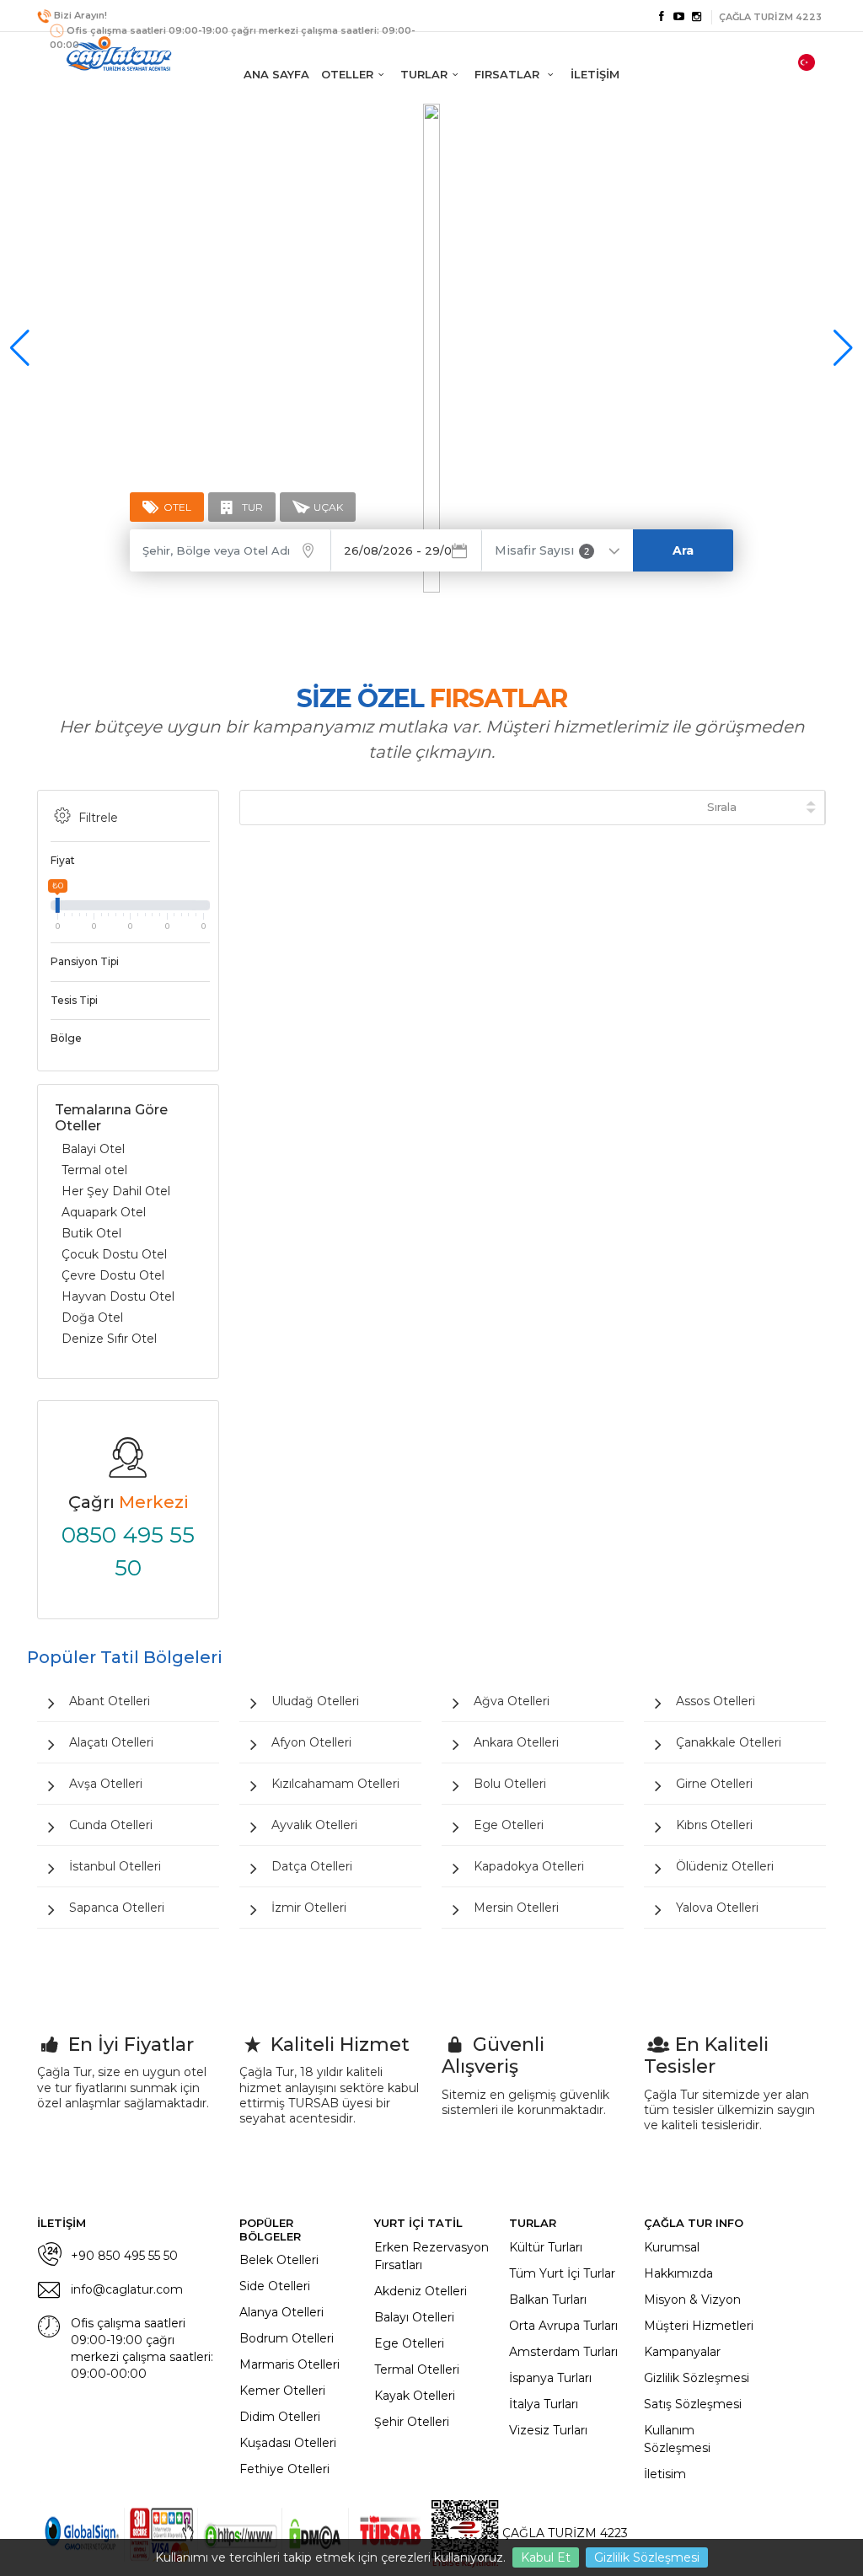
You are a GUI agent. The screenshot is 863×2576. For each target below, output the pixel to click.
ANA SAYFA (276, 74)
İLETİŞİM (595, 74)
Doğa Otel (92, 1318)
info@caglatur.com (127, 2289)
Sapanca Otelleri (117, 1908)
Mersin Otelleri (516, 1908)
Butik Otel (91, 1233)
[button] (843, 348)
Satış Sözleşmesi (693, 2404)
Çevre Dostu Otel (113, 1275)
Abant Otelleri (110, 1701)
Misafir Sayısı (542, 550)
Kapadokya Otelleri (529, 1866)
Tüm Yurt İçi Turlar (562, 2273)
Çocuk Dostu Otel (114, 1254)
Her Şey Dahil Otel (116, 1191)
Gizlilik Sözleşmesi (647, 2557)
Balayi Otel (93, 1149)
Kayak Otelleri (415, 2396)
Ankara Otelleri (516, 1742)
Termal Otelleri (417, 2369)
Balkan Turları (548, 2300)
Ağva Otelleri (512, 1701)
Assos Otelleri (716, 1701)
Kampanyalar (682, 2352)
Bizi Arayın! (80, 15)
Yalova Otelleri (717, 1908)
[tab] (167, 507)
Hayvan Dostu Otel (118, 1296)
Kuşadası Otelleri (288, 2443)
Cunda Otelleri (111, 1825)
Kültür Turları (546, 2247)
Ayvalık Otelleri (314, 1825)
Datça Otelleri (312, 1866)
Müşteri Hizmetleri (699, 2326)
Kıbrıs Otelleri (714, 1825)
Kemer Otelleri (282, 2391)
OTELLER (347, 74)
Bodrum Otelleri (287, 2338)
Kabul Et (546, 2557)
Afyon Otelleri (311, 1742)
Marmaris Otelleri (289, 2364)
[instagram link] (697, 17)
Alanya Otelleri (281, 2312)
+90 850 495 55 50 (124, 2256)
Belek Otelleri (279, 2260)
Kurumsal (672, 2247)
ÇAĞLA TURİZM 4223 (563, 2533)
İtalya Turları (544, 2404)
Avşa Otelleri (106, 1784)
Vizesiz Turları (548, 2430)
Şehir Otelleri (412, 2422)
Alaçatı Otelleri (111, 1742)
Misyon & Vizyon (692, 2300)
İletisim (665, 2474)
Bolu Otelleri (510, 1784)
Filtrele (98, 818)
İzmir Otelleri (309, 1908)
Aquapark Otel (104, 1212)
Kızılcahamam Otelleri (335, 1784)
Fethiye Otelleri (284, 2469)
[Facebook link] (661, 17)
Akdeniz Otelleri (421, 2291)
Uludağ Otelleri (315, 1701)
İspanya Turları (550, 2378)
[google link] (679, 17)
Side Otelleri (275, 2286)
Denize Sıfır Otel (109, 1339)
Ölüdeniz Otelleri (725, 1866)
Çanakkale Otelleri (729, 1742)
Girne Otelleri (714, 1784)
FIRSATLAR (509, 74)
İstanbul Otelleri (115, 1866)
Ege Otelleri (509, 1825)
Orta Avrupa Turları (563, 2326)
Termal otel (94, 1170)
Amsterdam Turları (563, 2352)
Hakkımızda (678, 2273)
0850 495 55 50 (128, 1551)
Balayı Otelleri (414, 2317)
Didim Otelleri (280, 2417)
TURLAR (424, 74)
